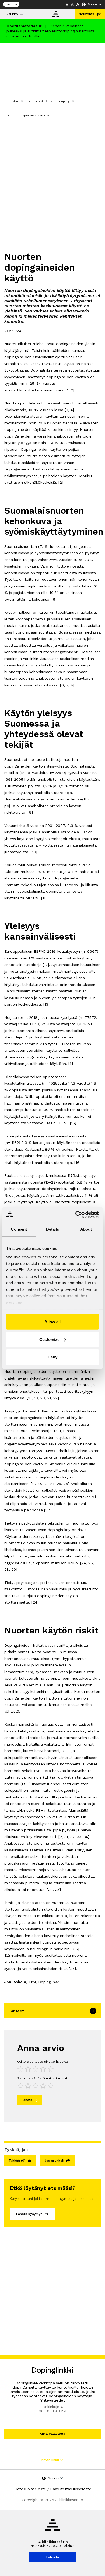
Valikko (12, 14)
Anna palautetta (52, 2434)
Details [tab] (53, 1229)
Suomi (93, 4)
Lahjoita (11, 4)
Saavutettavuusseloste (71, 2489)
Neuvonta (87, 14)
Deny (52, 1357)
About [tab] (86, 1229)
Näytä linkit (51, 2460)
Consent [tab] (19, 1229)
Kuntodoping (60, 101)
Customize (49, 1339)
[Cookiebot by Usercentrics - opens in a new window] (76, 1214)
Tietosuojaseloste (30, 2489)
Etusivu (13, 101)
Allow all (52, 1322)
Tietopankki (34, 101)
